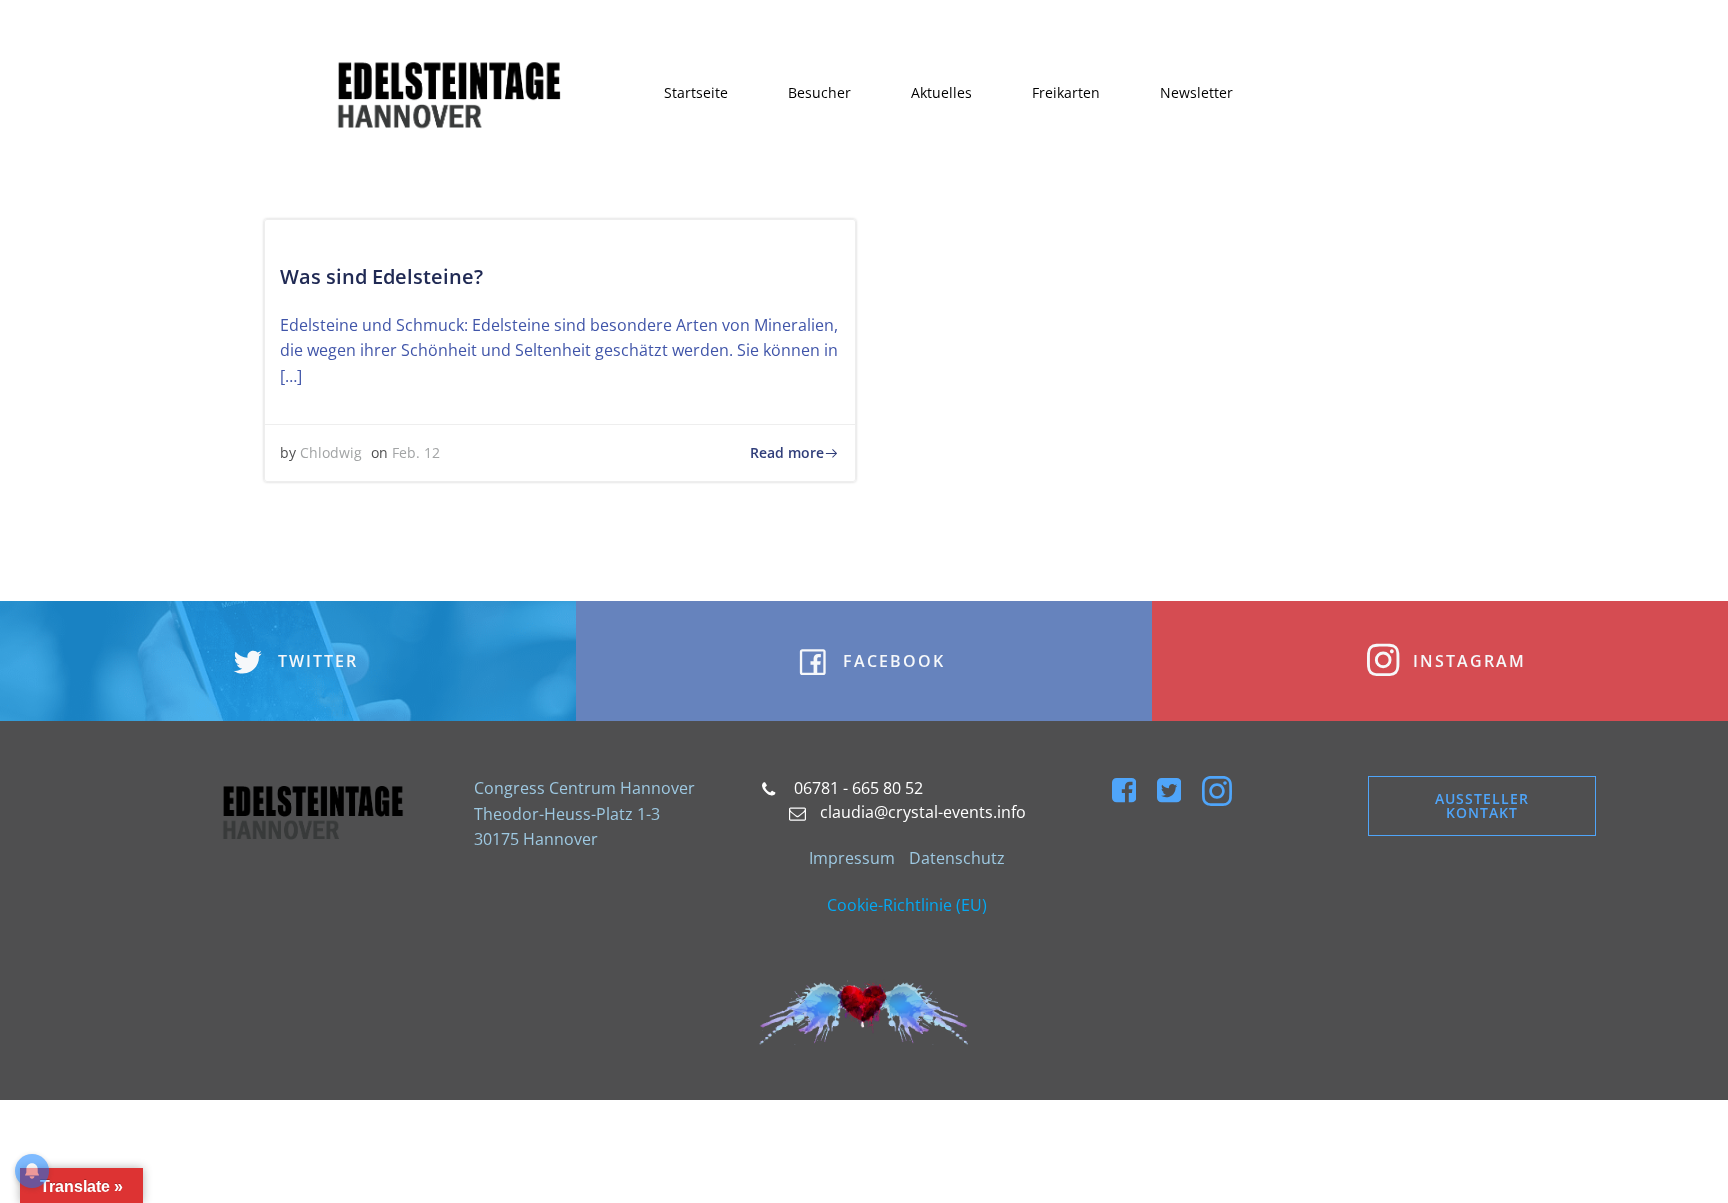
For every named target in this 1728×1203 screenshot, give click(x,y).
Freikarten (1066, 92)
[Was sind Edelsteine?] (560, 232)
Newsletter (1196, 92)
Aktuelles (941, 92)
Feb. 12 (416, 452)
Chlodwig (331, 452)
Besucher (819, 92)
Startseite (696, 92)
